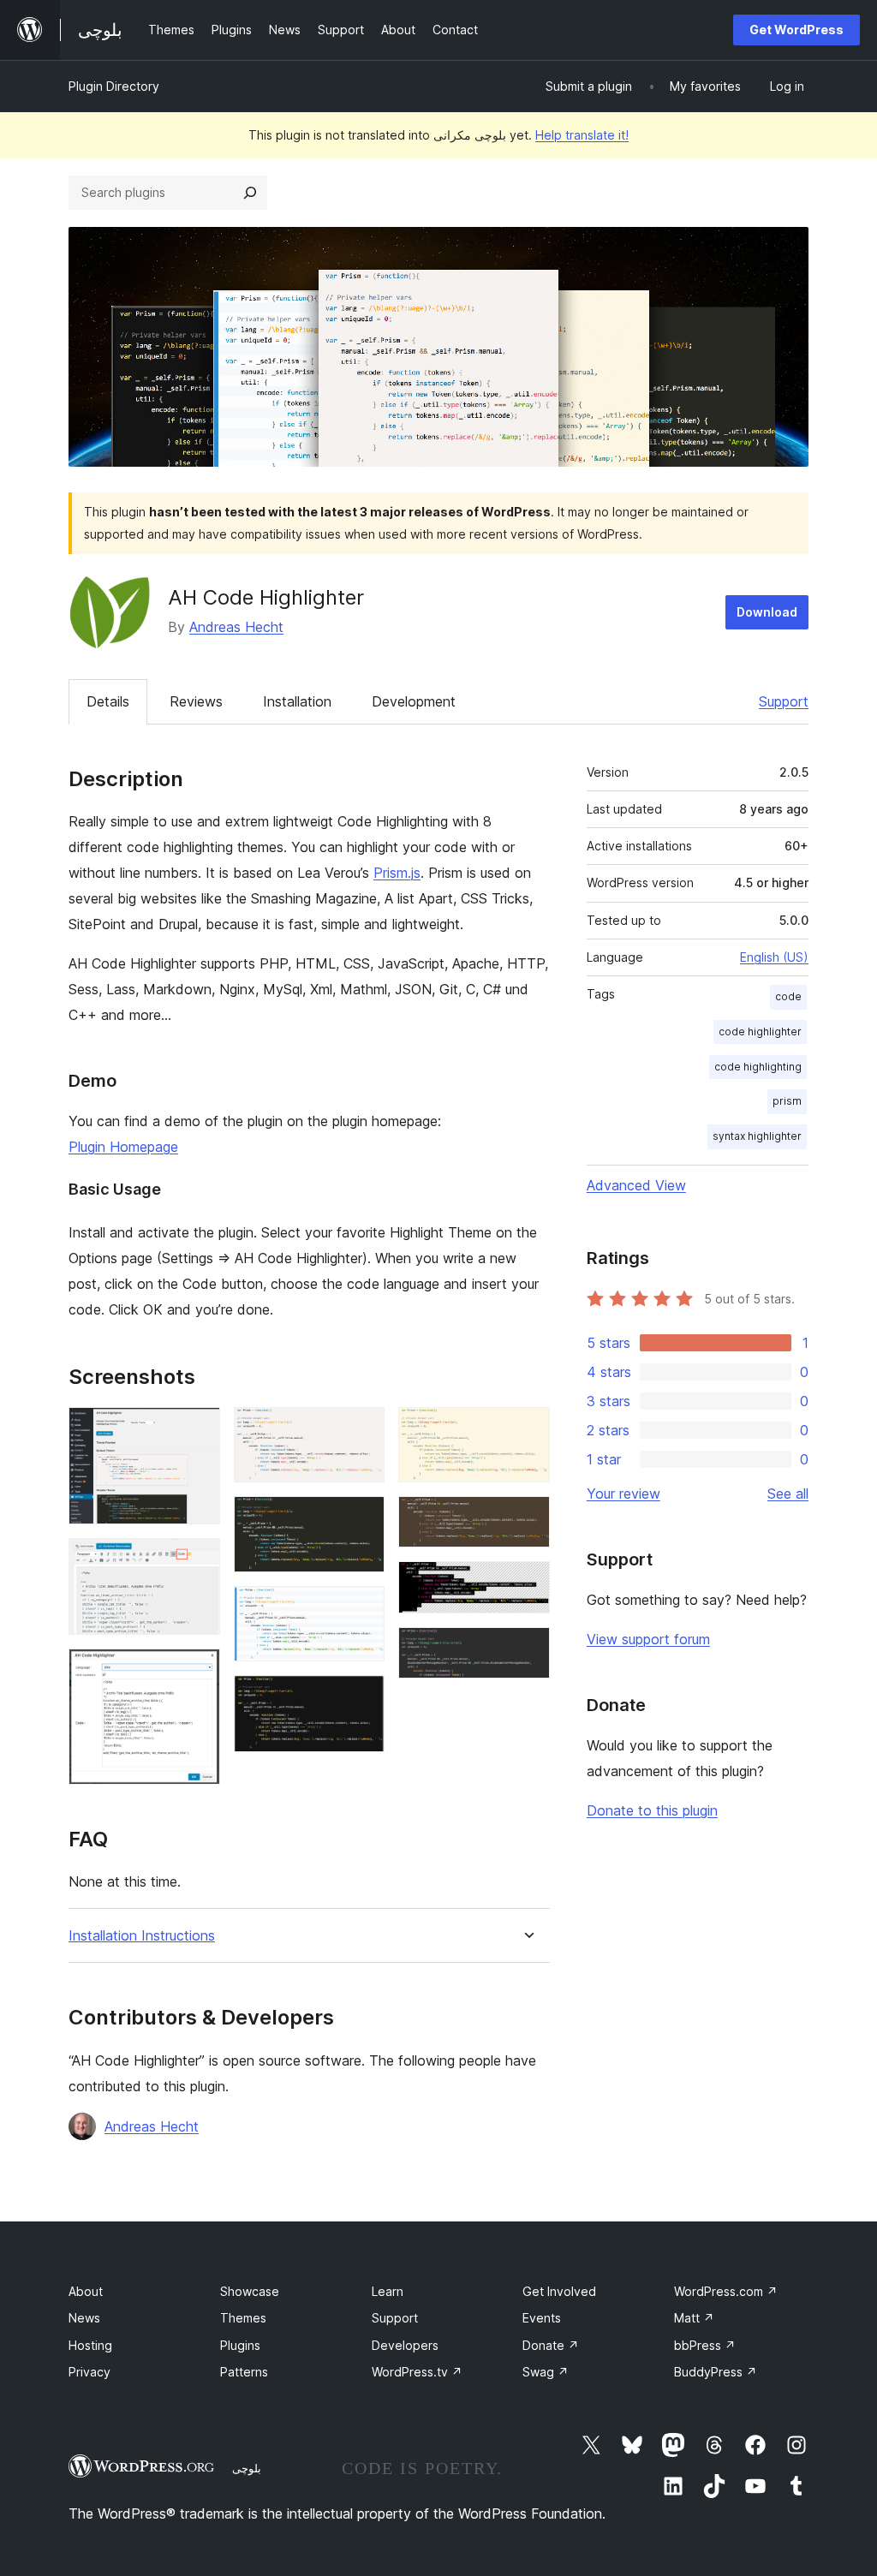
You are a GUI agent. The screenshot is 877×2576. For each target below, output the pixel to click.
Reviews (196, 701)
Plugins (240, 2345)
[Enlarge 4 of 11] (361, 1430)
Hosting (90, 2345)
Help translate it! (582, 135)
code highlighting (758, 1067)
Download (767, 612)
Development (414, 701)
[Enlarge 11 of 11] (527, 1650)
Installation (297, 701)
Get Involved (559, 2291)
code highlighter (760, 1032)
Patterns (244, 2372)
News (84, 2318)
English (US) (774, 957)
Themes (243, 2318)
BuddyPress (716, 2372)
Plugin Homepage (123, 1147)
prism (787, 1101)
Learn (388, 2291)
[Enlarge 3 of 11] (197, 1672)
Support (784, 701)
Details (108, 701)
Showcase (250, 2291)
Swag (546, 2372)
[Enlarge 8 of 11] (527, 1430)
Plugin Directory (114, 86)
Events (542, 2318)
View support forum (648, 1639)
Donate (551, 2345)
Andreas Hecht (236, 627)
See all (788, 1494)
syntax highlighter (757, 1136)
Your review (623, 1494)
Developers (405, 2345)
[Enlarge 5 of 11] (361, 1519)
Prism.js (397, 873)
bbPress (705, 2345)
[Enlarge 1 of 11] (197, 1430)
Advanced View (636, 1185)
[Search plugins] (250, 193)
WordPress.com (726, 2291)
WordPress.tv (417, 2372)
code (788, 996)
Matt (694, 2318)
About (86, 2291)
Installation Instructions (142, 1936)
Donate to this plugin (652, 1810)
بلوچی (247, 2468)
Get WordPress (796, 30)
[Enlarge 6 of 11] (361, 1609)
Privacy (89, 2372)
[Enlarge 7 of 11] (361, 1698)
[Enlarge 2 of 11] (197, 1561)
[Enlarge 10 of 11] (527, 1584)
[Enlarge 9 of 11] (527, 1519)
